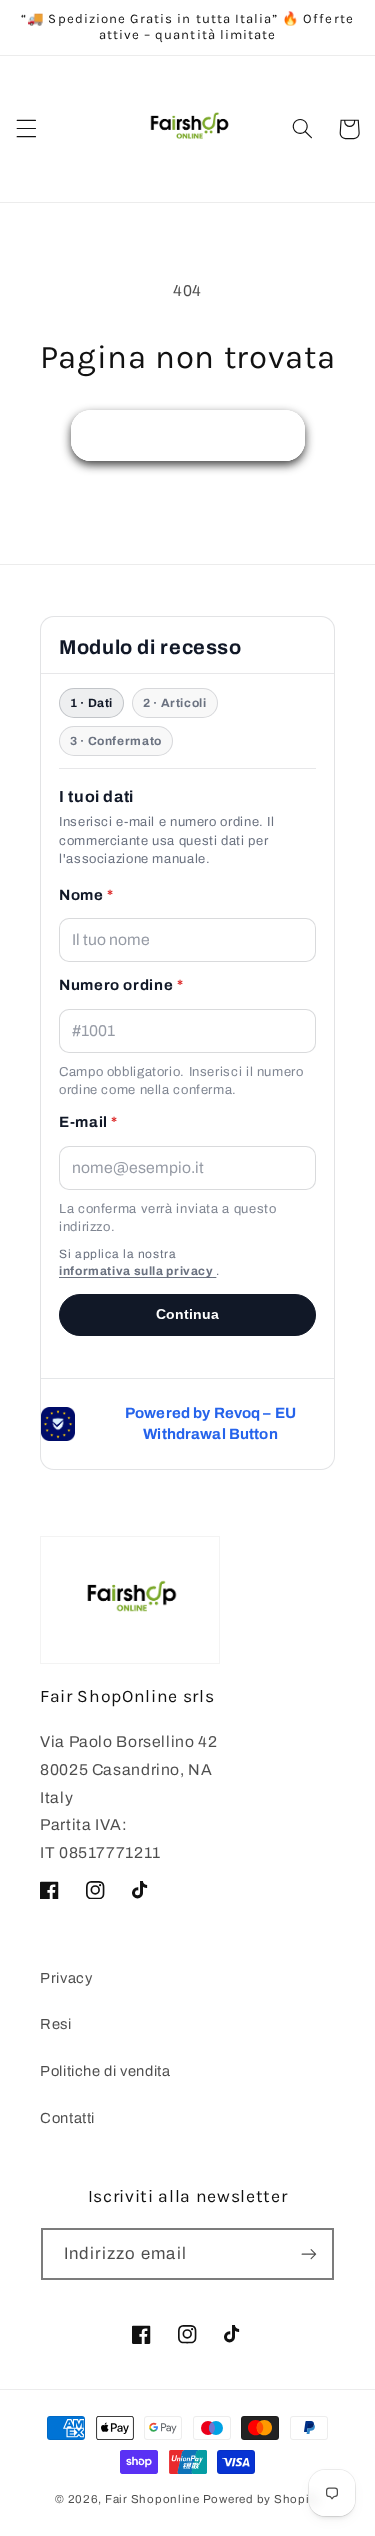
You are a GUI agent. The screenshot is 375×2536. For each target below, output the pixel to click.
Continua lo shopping (187, 434)
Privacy (66, 1978)
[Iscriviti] (309, 2253)
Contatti (67, 2118)
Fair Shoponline (152, 2499)
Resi (56, 2024)
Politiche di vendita (105, 2071)
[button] (26, 129)
